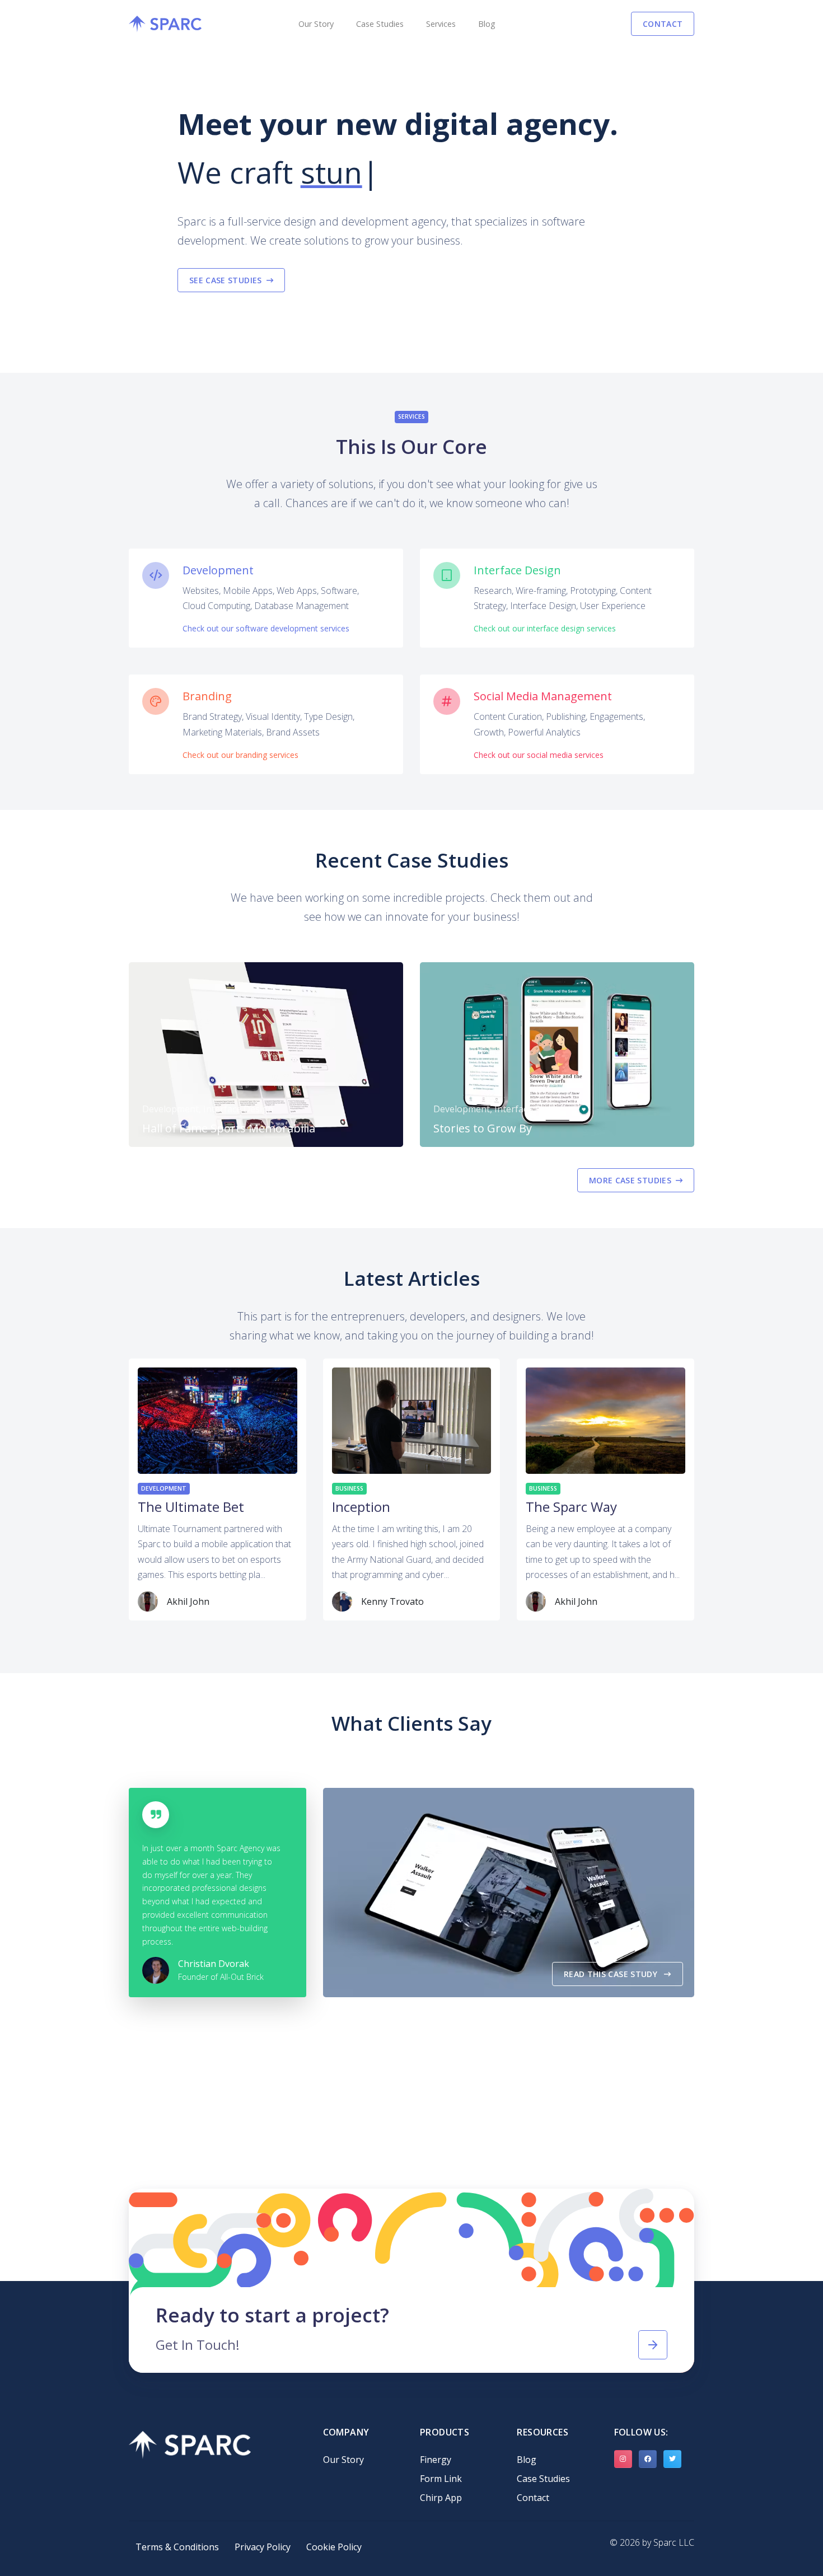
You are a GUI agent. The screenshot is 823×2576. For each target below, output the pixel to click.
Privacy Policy (263, 2547)
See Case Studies (226, 280)
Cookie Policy (334, 2547)
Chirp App (441, 2498)
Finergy (436, 2460)
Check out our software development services (266, 628)
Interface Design (517, 570)
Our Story (316, 24)
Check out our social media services (539, 755)
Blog (487, 24)
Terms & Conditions (177, 2547)
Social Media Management (543, 696)
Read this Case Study (612, 1974)
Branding (207, 696)
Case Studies (380, 24)
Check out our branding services (240, 755)
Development (218, 570)
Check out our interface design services (545, 628)
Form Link (441, 2479)
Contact (663, 24)
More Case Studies (630, 1180)
